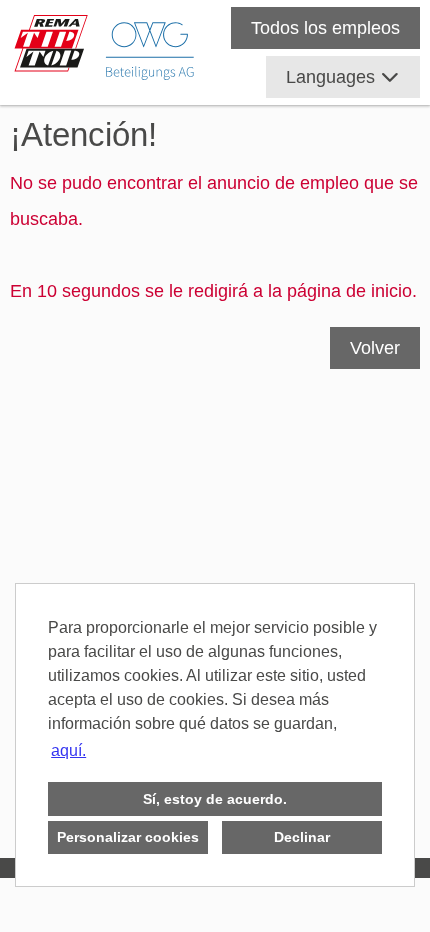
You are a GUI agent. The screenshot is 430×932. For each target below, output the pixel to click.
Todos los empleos (325, 28)
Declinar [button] (302, 837)
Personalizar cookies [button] (128, 837)
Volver (375, 348)
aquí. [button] (68, 750)
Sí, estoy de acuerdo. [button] (215, 799)
